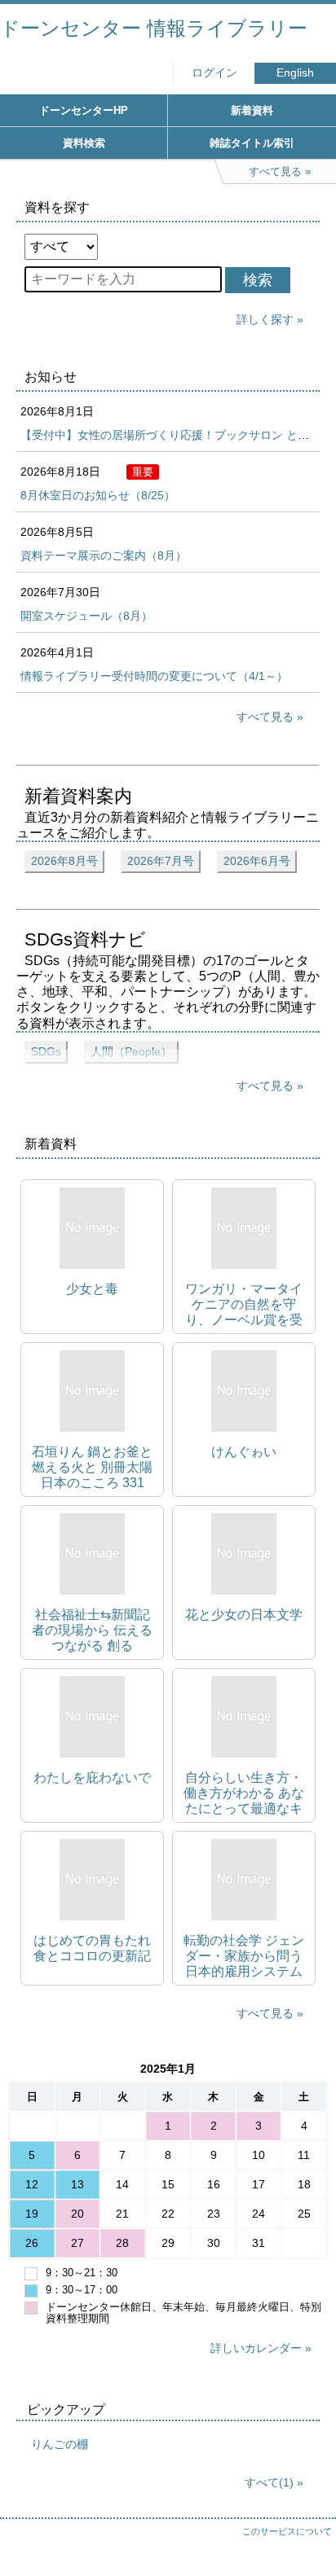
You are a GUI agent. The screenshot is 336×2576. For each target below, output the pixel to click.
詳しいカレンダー (256, 2348)
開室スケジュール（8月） (86, 616)
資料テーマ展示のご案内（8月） (104, 555)
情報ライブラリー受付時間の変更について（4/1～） (154, 676)
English (295, 73)
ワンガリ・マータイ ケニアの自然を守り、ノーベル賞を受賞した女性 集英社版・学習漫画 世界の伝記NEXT (244, 1305)
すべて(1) (269, 2482)
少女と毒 (92, 1289)
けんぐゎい (244, 1452)
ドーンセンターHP (84, 110)
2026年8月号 (64, 861)
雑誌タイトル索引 (252, 143)
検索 (258, 280)
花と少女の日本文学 (244, 1615)
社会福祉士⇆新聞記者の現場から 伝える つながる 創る (92, 1630)
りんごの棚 (60, 2444)
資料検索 (84, 143)
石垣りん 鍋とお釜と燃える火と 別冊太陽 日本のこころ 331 (92, 1467)
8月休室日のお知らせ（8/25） (98, 495)
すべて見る (265, 717)
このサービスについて (287, 2531)
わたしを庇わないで (92, 1777)
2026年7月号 (161, 861)
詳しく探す (265, 319)
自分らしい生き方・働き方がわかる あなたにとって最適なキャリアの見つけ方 (244, 1794)
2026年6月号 (257, 861)
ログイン (214, 73)
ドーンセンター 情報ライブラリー (154, 28)
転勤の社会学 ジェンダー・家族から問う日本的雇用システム (244, 1956)
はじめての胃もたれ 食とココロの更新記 (92, 1948)
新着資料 (252, 110)
